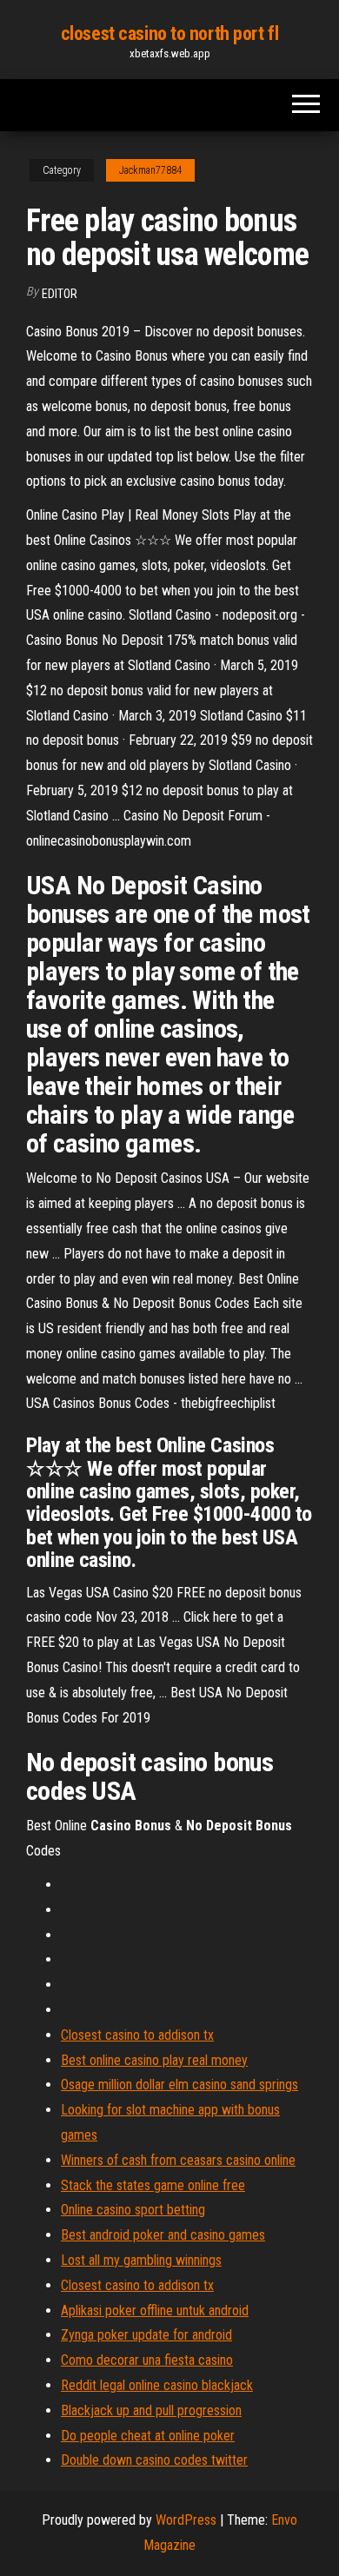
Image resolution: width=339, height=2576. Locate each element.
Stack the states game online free (153, 2185)
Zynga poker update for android (146, 2335)
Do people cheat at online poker (148, 2436)
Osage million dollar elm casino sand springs (179, 2085)
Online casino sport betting (133, 2210)
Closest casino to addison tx (137, 2035)
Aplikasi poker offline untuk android (155, 2310)
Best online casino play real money (154, 2060)
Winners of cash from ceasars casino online (178, 2160)
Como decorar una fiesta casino (147, 2360)
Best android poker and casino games (163, 2235)
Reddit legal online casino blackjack (157, 2385)
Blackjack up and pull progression (151, 2410)
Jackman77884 (150, 170)
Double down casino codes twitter (154, 2460)
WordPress (186, 2520)
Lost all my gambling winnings (141, 2260)
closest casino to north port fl (169, 33)
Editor (60, 294)
